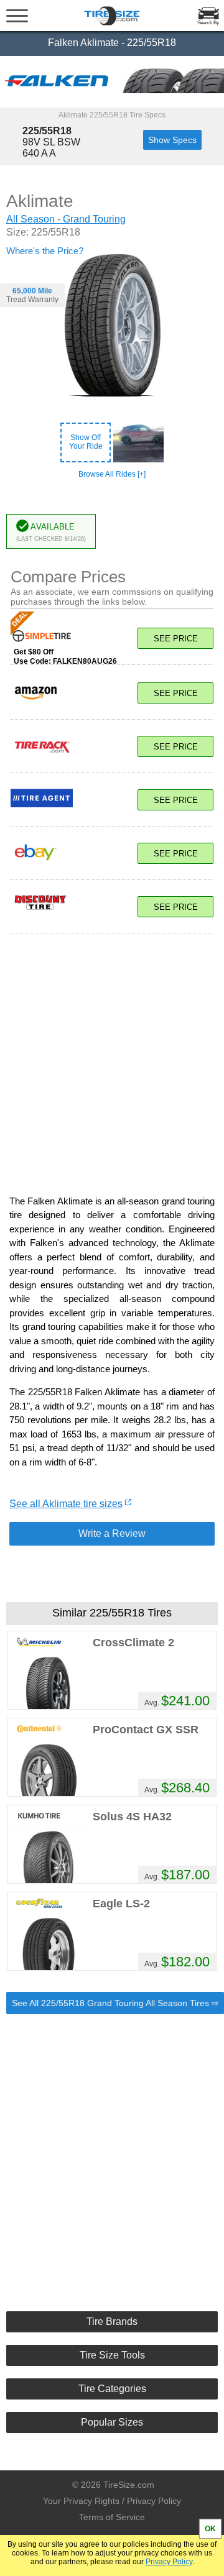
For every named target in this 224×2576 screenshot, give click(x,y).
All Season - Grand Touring (66, 219)
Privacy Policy (169, 2562)
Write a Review (112, 1533)
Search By (208, 23)
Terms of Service (112, 2517)
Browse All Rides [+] (112, 474)
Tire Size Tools (112, 2355)
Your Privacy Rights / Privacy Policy (112, 2501)
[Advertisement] (112, 1058)
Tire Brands (112, 2322)
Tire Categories (112, 2389)
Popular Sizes (112, 2422)
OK (210, 2529)
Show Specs (172, 140)
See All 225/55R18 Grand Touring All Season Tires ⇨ (115, 2003)
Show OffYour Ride (86, 442)
